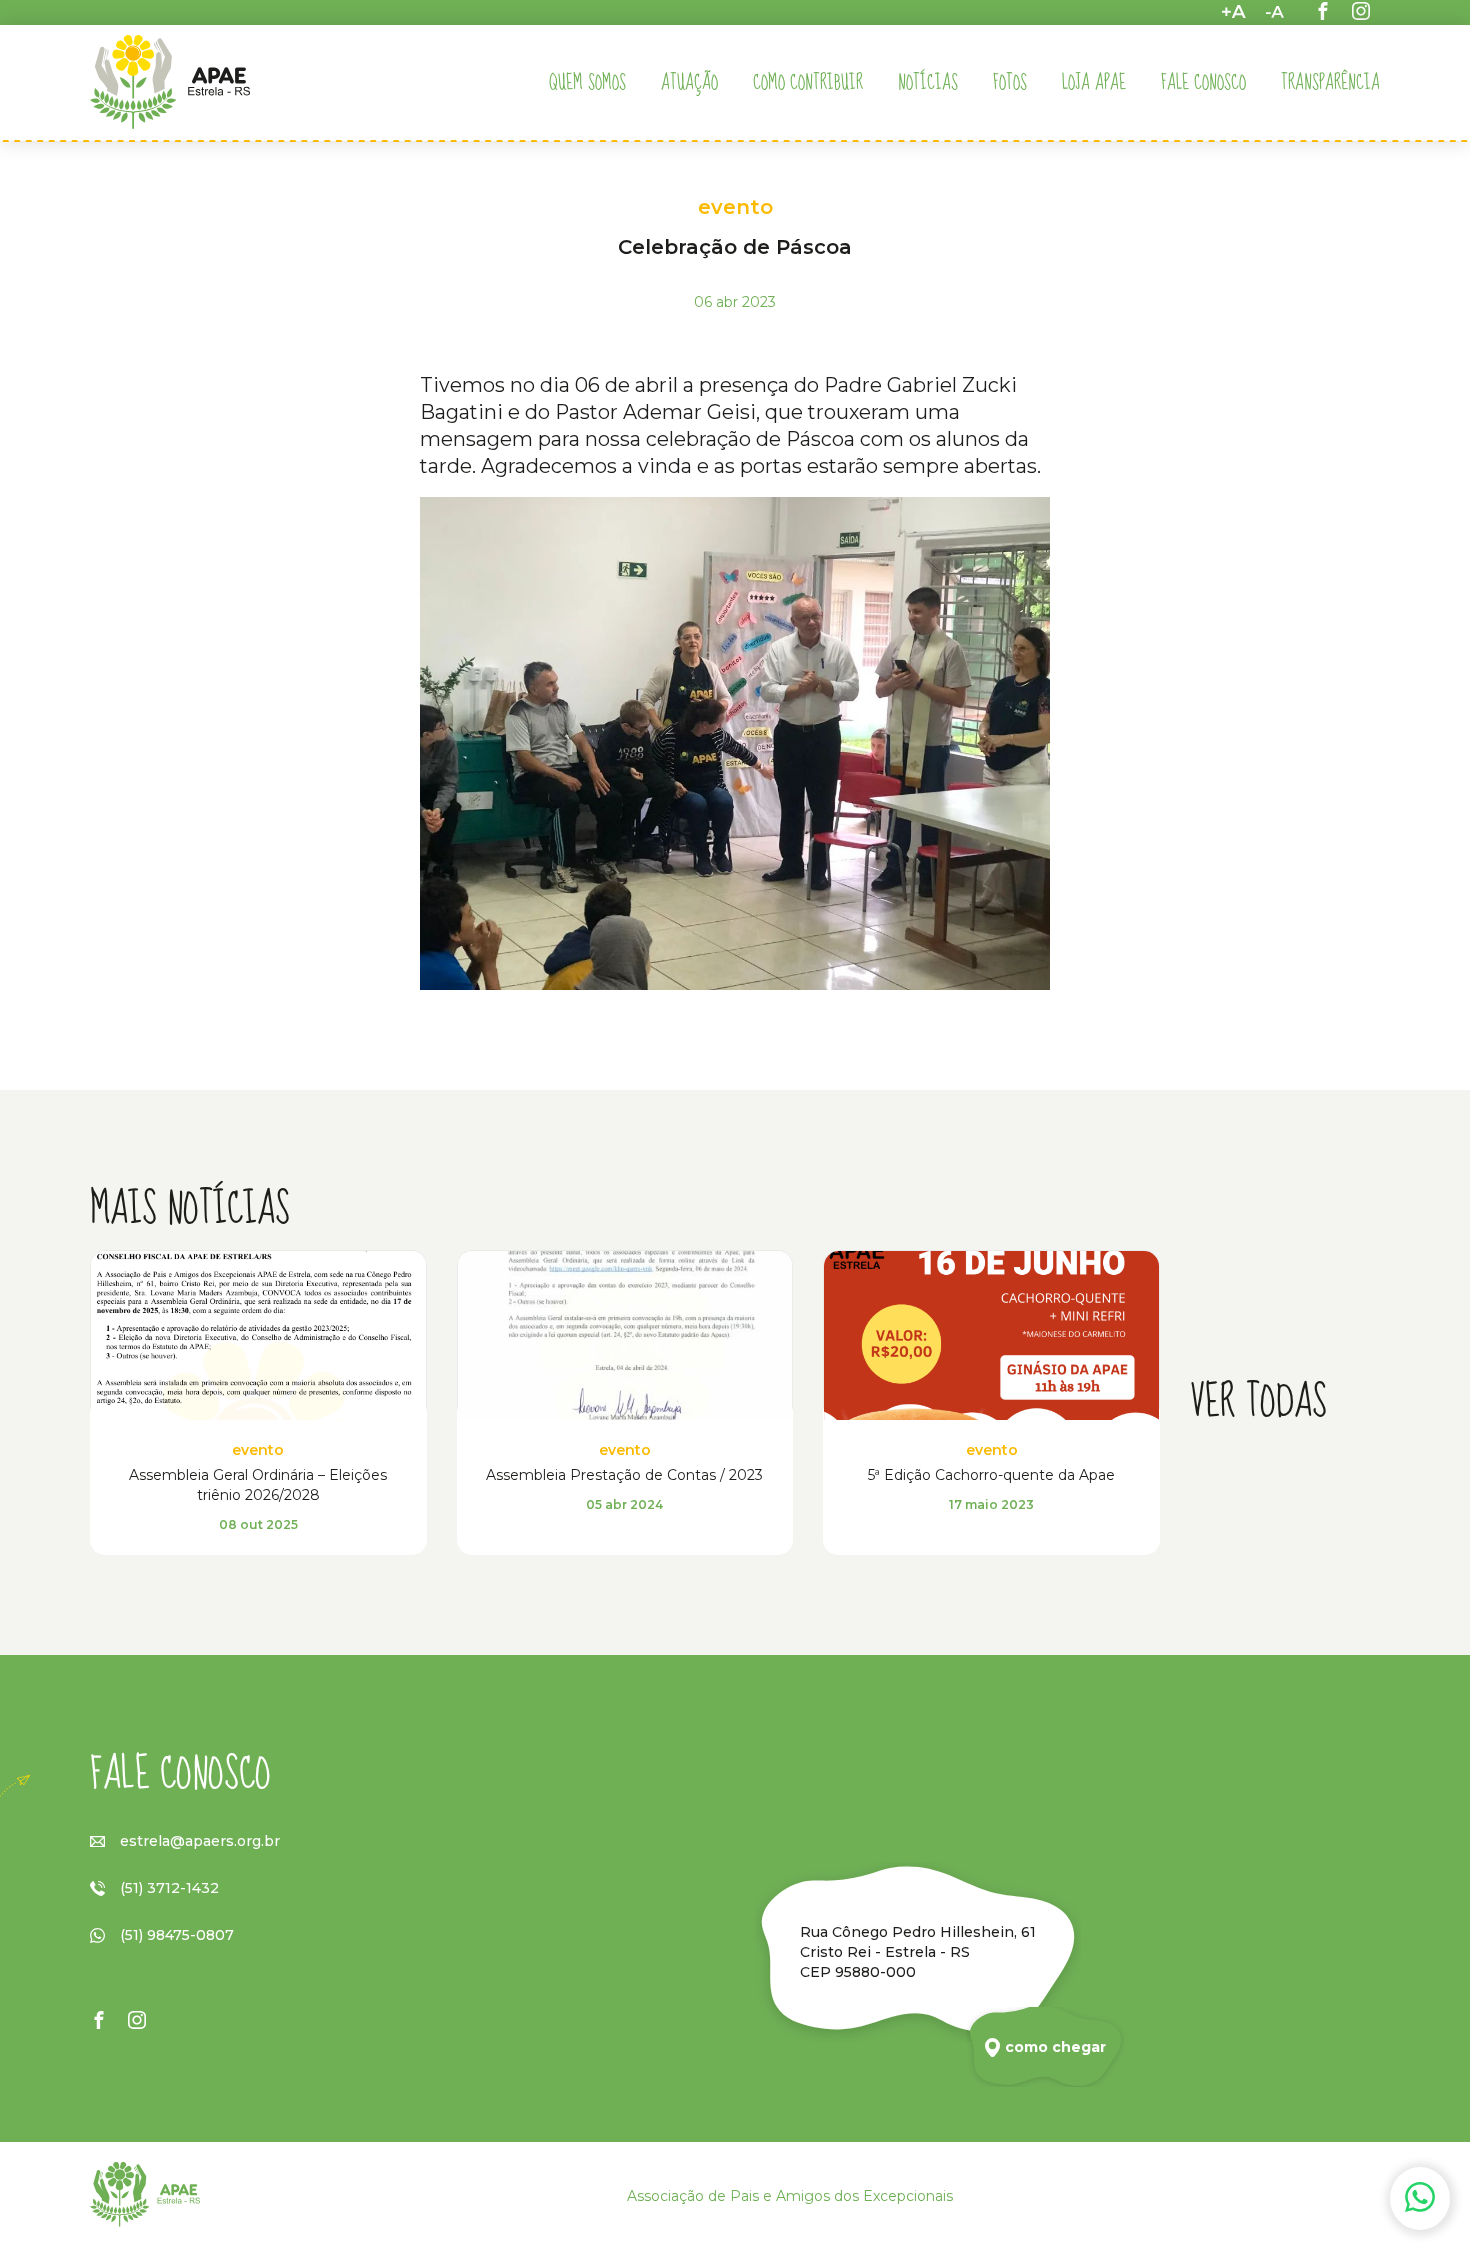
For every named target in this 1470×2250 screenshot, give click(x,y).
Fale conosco (1203, 82)
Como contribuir (808, 82)
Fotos (1010, 82)
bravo (1445, 2226)
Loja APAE (1094, 82)
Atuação (689, 82)
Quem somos (587, 82)
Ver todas (1258, 1402)
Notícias (928, 82)
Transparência (1330, 82)
